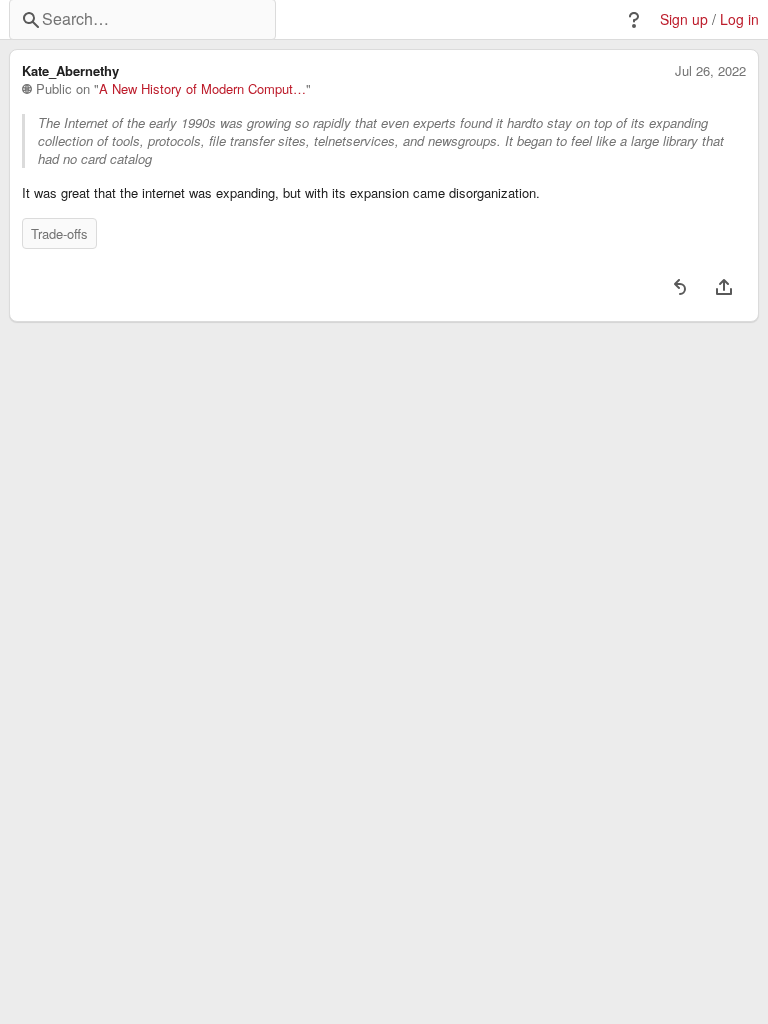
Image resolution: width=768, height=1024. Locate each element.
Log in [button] (739, 19)
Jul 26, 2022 (710, 71)
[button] (634, 20)
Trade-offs (59, 233)
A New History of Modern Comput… (202, 89)
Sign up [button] (684, 19)
